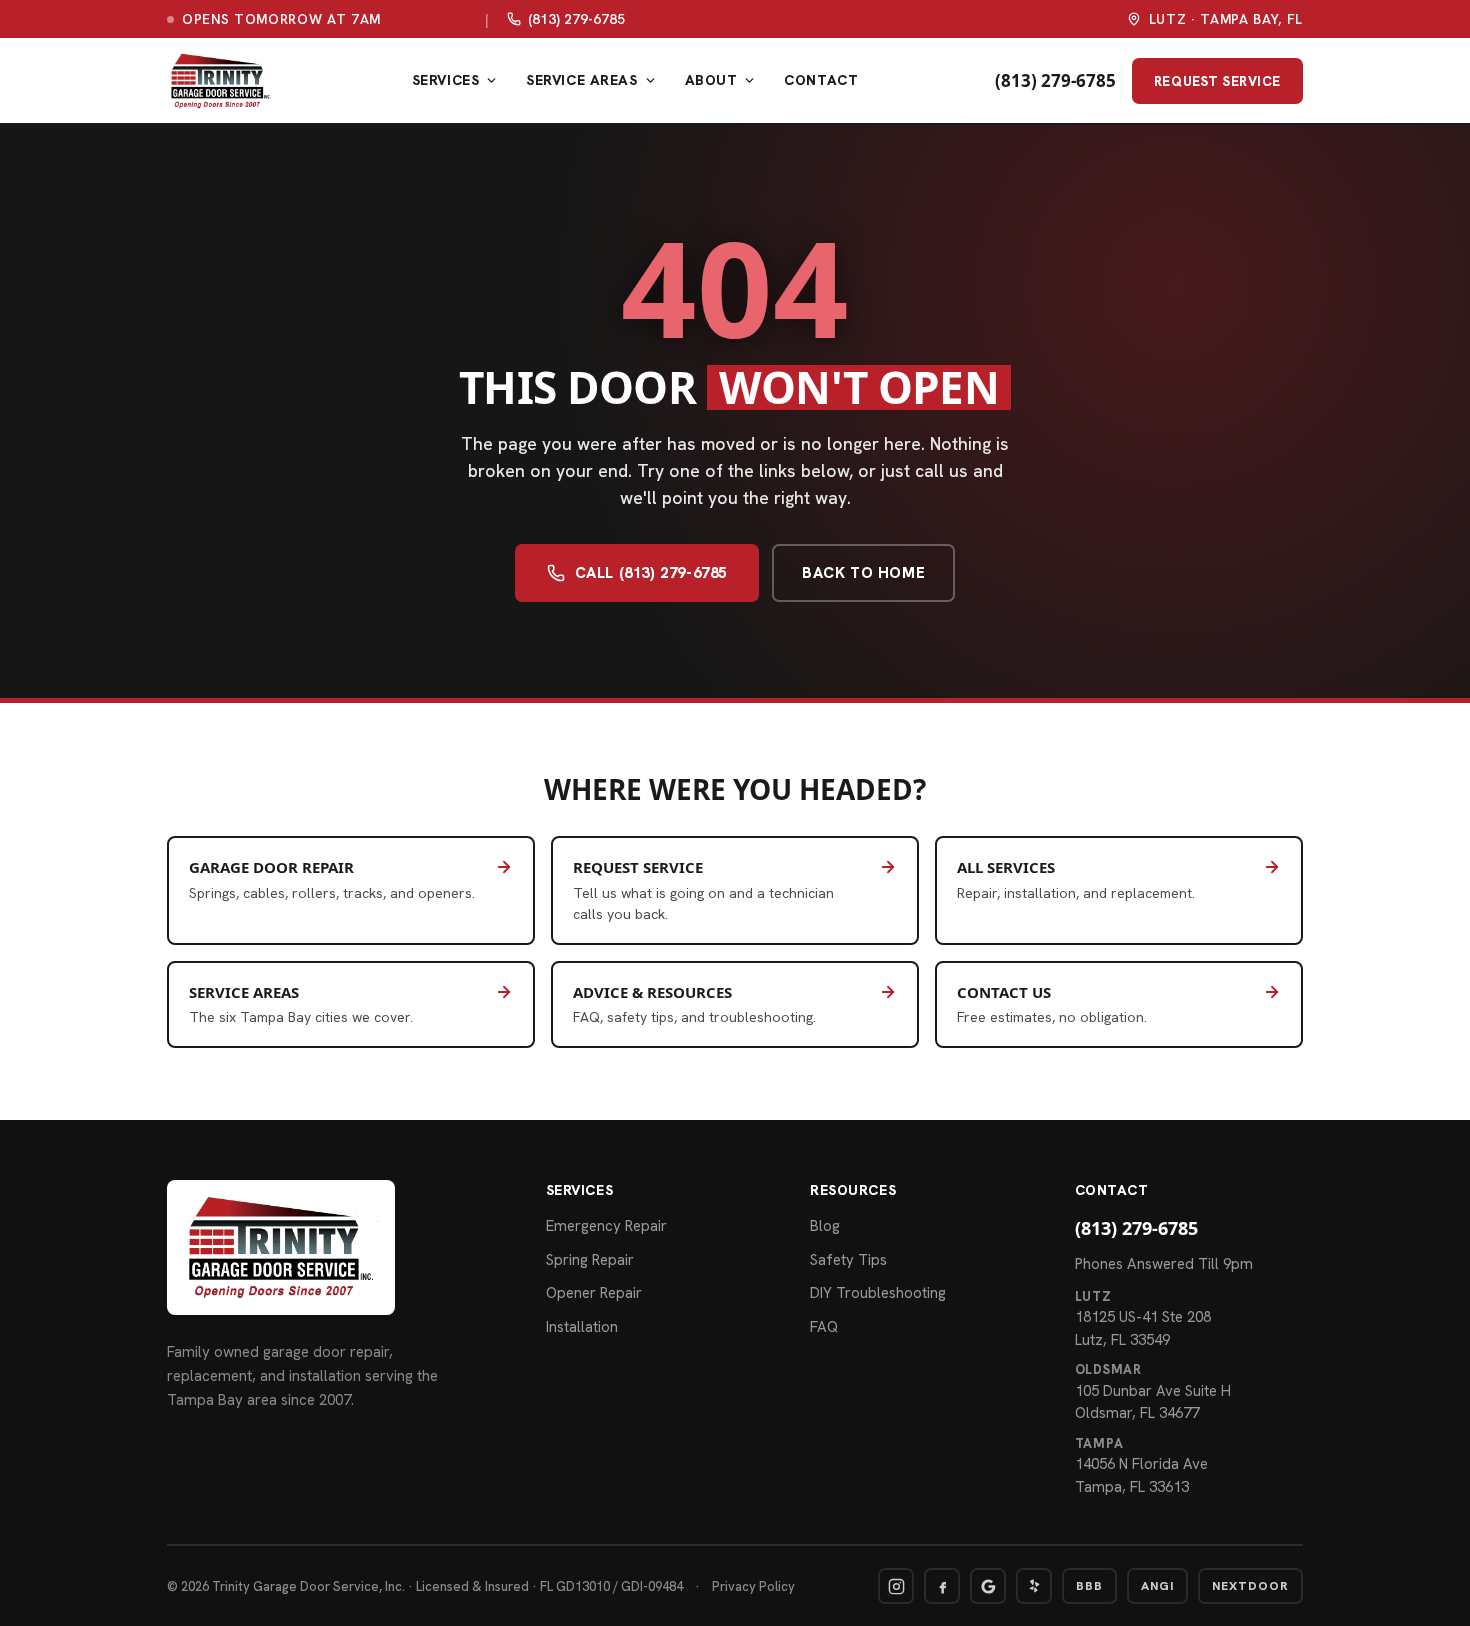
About (711, 80)
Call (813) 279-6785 (651, 573)
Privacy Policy (753, 1586)
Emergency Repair (606, 1226)
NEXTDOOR (1250, 1586)
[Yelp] (1034, 1586)
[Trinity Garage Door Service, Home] (221, 81)
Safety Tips (848, 1260)
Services (445, 80)
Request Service (1228, 80)
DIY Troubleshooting (878, 1293)
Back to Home (863, 573)
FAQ (824, 1327)
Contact (821, 80)
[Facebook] (942, 1586)
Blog (825, 1226)
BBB (1089, 1586)
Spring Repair (590, 1260)
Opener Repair (594, 1293)
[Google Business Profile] (988, 1586)
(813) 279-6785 (576, 19)
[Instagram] (896, 1586)
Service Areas (581, 80)
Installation (582, 1327)
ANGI (1157, 1586)
